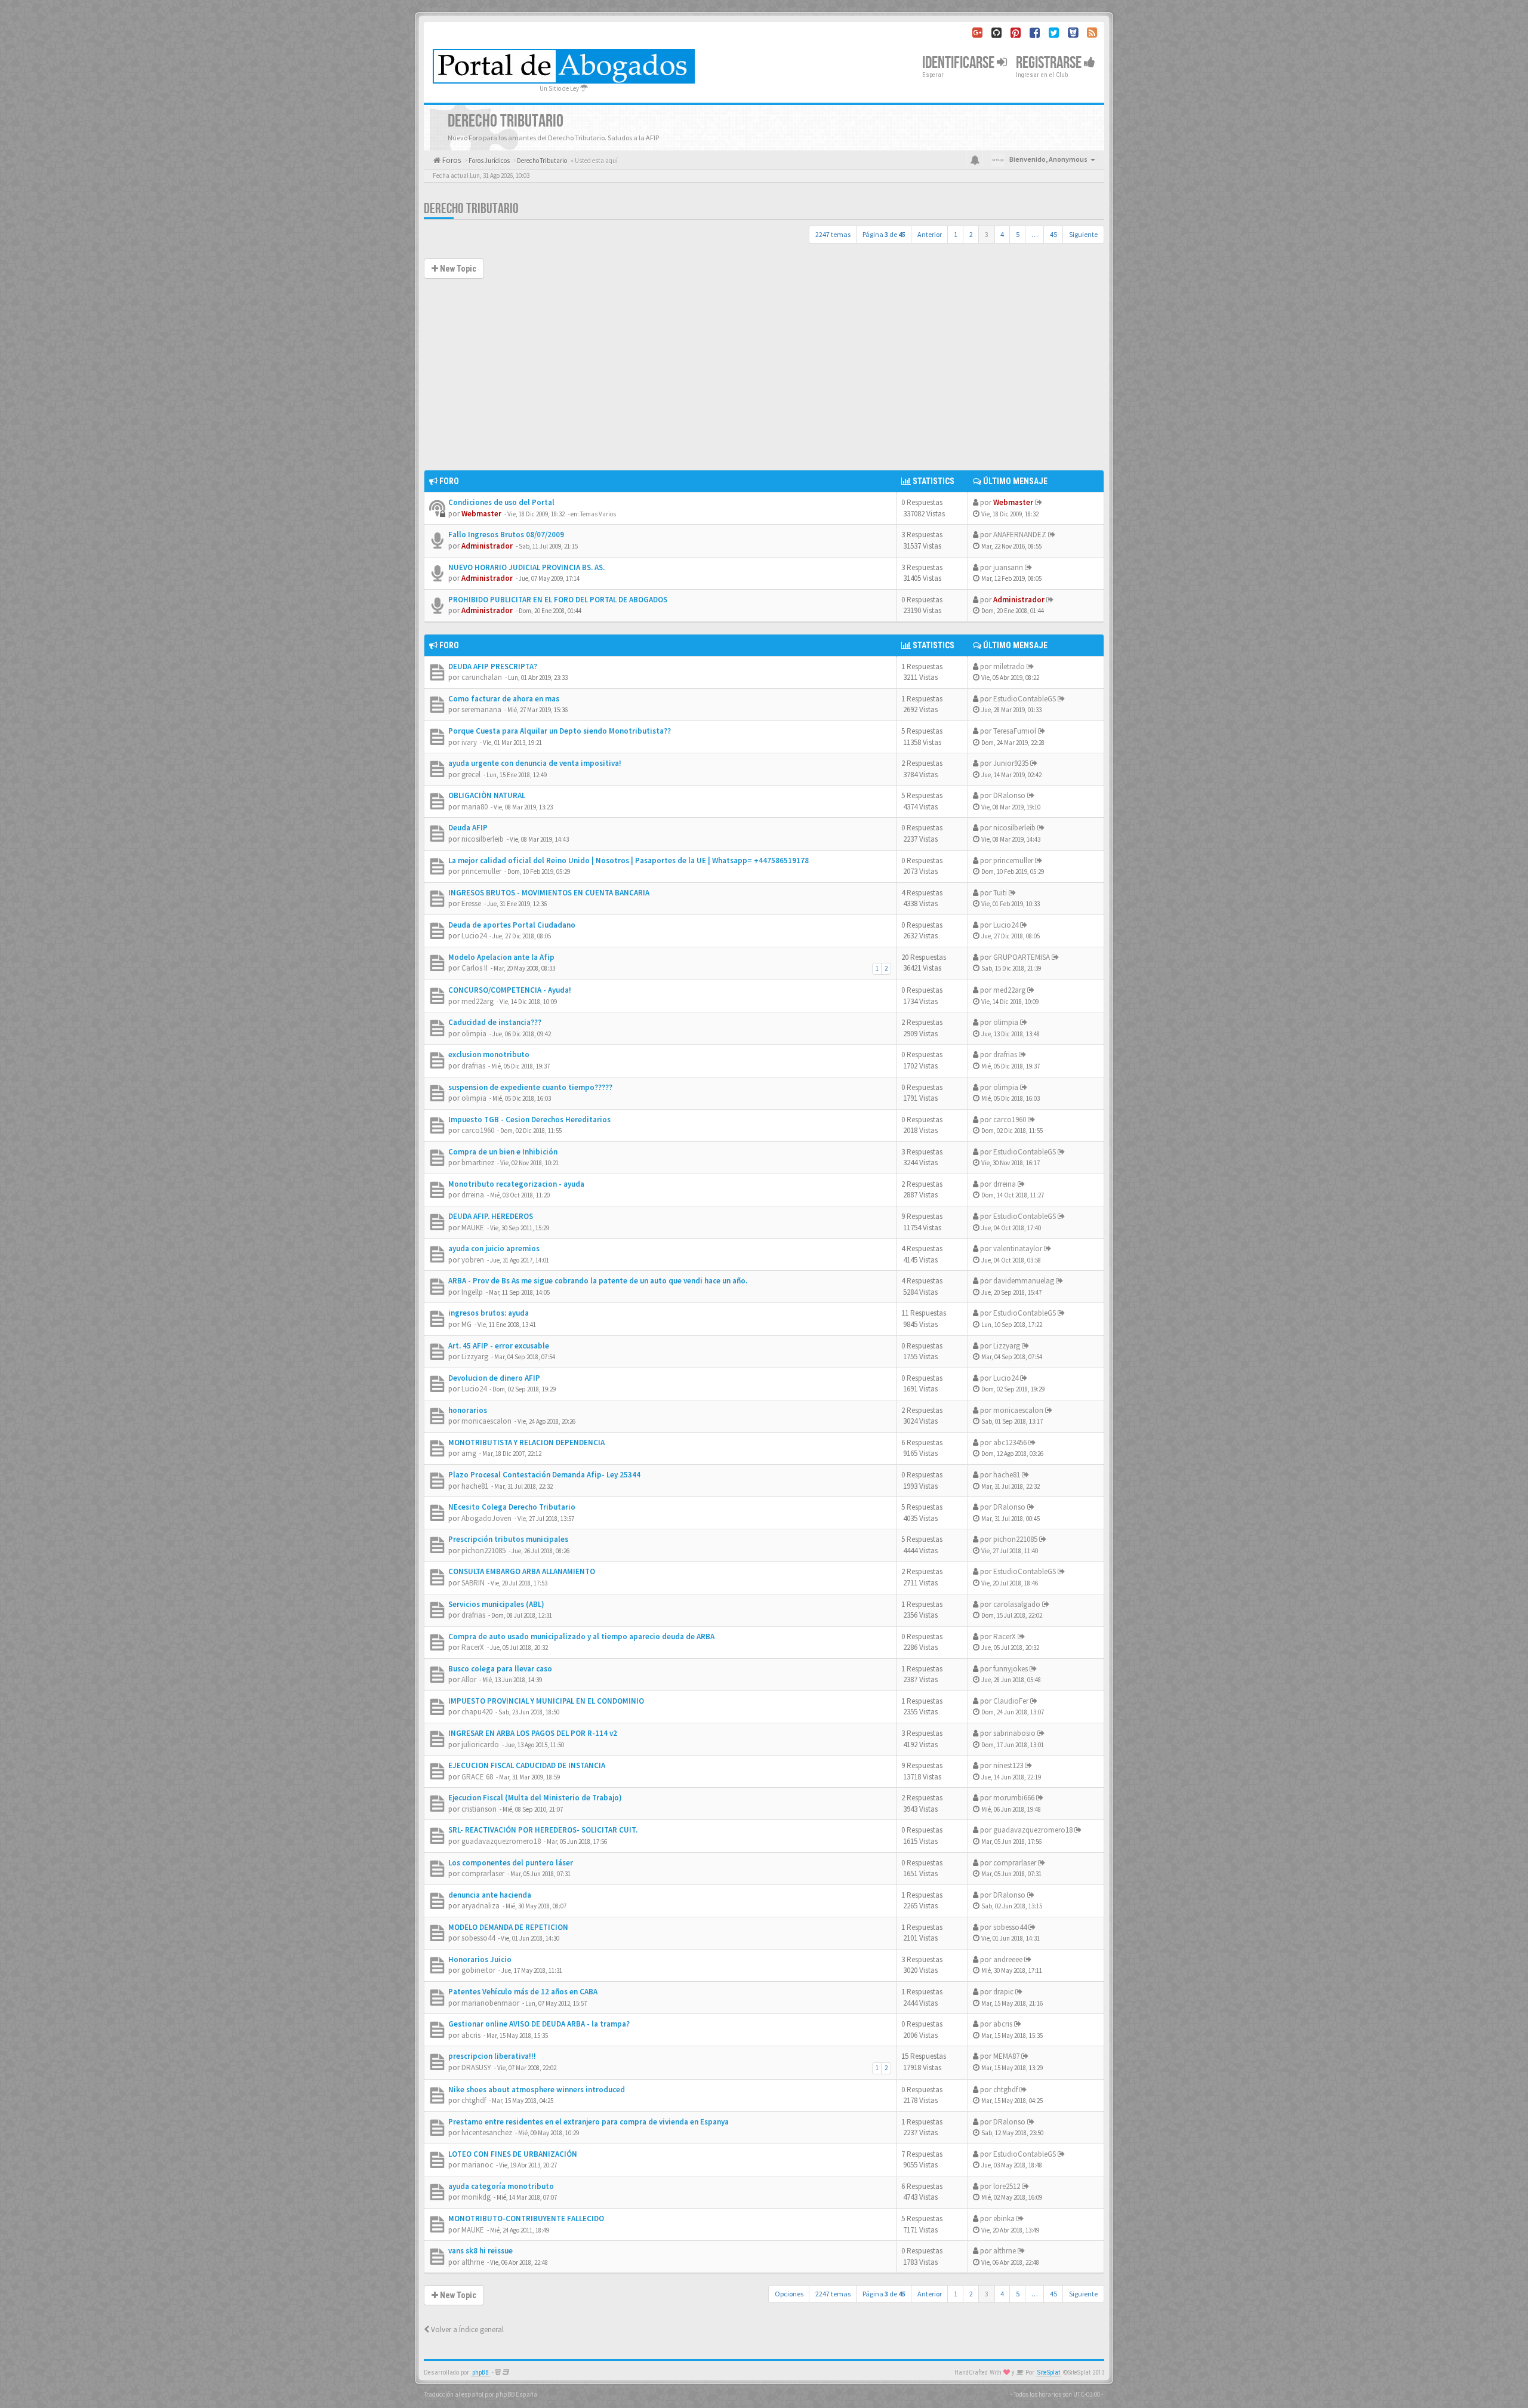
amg (469, 1453)
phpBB (480, 2372)
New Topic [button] (457, 269)
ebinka (1004, 2218)
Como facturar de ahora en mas (504, 699)
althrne (473, 2262)
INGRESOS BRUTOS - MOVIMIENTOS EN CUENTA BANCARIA (549, 893)
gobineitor (478, 1970)
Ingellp (472, 1292)
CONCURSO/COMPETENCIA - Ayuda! (510, 990)
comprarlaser (483, 1873)
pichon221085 (483, 1551)
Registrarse (1050, 63)
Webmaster (481, 514)
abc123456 (1010, 1442)
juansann (1008, 567)
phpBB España (516, 2394)
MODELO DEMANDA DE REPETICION (508, 1927)
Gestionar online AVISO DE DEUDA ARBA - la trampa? (539, 2024)
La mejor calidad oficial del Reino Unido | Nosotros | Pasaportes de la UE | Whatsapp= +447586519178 (629, 860)
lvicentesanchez (487, 2133)
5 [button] (1018, 234)
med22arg (478, 1001)
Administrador (487, 546)
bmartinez (478, 1163)
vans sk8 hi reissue (480, 2251)
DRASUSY (476, 2067)
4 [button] (1002, 234)
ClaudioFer (1011, 1701)
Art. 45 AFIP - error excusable (499, 1346)
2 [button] (971, 234)
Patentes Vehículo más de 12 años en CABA (523, 1992)
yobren (473, 1260)
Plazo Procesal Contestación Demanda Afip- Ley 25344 (544, 1475)
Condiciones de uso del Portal (501, 502)
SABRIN (473, 1583)
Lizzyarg (475, 1357)
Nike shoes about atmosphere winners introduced (537, 2090)
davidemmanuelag (1024, 1281)
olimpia (474, 1034)
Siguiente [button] (1083, 234)
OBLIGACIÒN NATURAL (487, 795)
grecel (471, 775)
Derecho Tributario (471, 209)
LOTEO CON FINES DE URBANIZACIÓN (513, 2154)
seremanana (481, 709)
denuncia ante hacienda (490, 1895)
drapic (1003, 1992)
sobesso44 (478, 1938)
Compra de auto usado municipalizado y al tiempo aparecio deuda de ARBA (581, 1636)
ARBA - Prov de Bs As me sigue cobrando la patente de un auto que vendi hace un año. (598, 1281)
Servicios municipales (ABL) (496, 1604)
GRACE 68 (477, 1777)
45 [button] (1053, 234)
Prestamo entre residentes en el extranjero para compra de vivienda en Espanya (589, 2122)
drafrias (473, 1066)
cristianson (479, 1809)
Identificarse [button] (959, 63)
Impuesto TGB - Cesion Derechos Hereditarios (529, 1120)
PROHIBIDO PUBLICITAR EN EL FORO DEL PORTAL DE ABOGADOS (558, 600)
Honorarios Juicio (480, 1959)
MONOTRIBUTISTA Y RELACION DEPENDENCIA (526, 1442)
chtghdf (474, 2100)
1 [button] (956, 234)
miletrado (1009, 666)
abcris (471, 2035)
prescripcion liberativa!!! (492, 2056)
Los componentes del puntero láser (511, 1863)
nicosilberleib (483, 839)
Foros (451, 160)
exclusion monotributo (489, 1054)
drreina (473, 1195)
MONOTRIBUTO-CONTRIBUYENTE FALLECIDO (526, 2218)
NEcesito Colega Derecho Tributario (512, 1507)
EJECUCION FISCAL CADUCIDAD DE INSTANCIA (527, 1765)
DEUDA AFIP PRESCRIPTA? (493, 666)
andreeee (1008, 1959)
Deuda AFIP (468, 828)
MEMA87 (1006, 2056)
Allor (469, 1679)
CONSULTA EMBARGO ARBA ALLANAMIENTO (522, 1571)
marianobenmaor (490, 2003)
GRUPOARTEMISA (1022, 957)
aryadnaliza (480, 1906)
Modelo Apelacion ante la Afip (501, 957)
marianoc (477, 2165)
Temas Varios (598, 514)
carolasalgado (1017, 1604)
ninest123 (1008, 1765)
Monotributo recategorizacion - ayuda (516, 1184)
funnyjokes (1011, 1669)
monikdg (476, 2197)
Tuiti (1000, 893)
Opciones (789, 2294)
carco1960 (478, 1130)
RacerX (473, 1647)
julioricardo (480, 1745)
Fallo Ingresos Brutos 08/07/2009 (506, 535)
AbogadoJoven (486, 1518)
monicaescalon (486, 1421)
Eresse (471, 903)
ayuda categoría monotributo (501, 2186)
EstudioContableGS (1025, 699)
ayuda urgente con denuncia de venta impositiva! (535, 763)
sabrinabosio (1014, 1733)
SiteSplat (1049, 2372)
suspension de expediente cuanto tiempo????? (530, 1087)
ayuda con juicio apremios (494, 1248)
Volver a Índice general (466, 2330)
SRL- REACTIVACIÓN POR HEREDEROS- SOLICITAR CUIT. (543, 1830)
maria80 (475, 807)
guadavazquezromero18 (501, 1841)
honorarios (468, 1410)
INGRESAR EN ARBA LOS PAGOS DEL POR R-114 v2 (533, 1733)
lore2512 (1007, 2186)
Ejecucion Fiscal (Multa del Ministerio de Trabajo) (535, 1798)
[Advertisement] (764, 380)
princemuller (481, 871)
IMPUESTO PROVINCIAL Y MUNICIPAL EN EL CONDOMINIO (546, 1701)
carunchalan (482, 677)
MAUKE (473, 1228)
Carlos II (475, 968)
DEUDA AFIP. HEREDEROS (491, 1216)
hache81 (475, 1486)
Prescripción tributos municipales (508, 1539)
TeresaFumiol (1015, 731)
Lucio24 (474, 936)
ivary (469, 742)
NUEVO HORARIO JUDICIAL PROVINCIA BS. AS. (526, 567)
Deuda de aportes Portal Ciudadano (512, 925)
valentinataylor (1018, 1248)
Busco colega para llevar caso (500, 1669)
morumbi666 (1014, 1798)
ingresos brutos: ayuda (489, 1313)
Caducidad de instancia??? (495, 1022)
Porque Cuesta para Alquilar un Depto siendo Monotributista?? (560, 731)
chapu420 (477, 1712)
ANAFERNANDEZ (1020, 535)
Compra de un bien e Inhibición (503, 1152)
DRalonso (1009, 795)
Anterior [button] (930, 234)
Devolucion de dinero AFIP (494, 1378)
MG (466, 1324)
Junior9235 (1011, 763)
